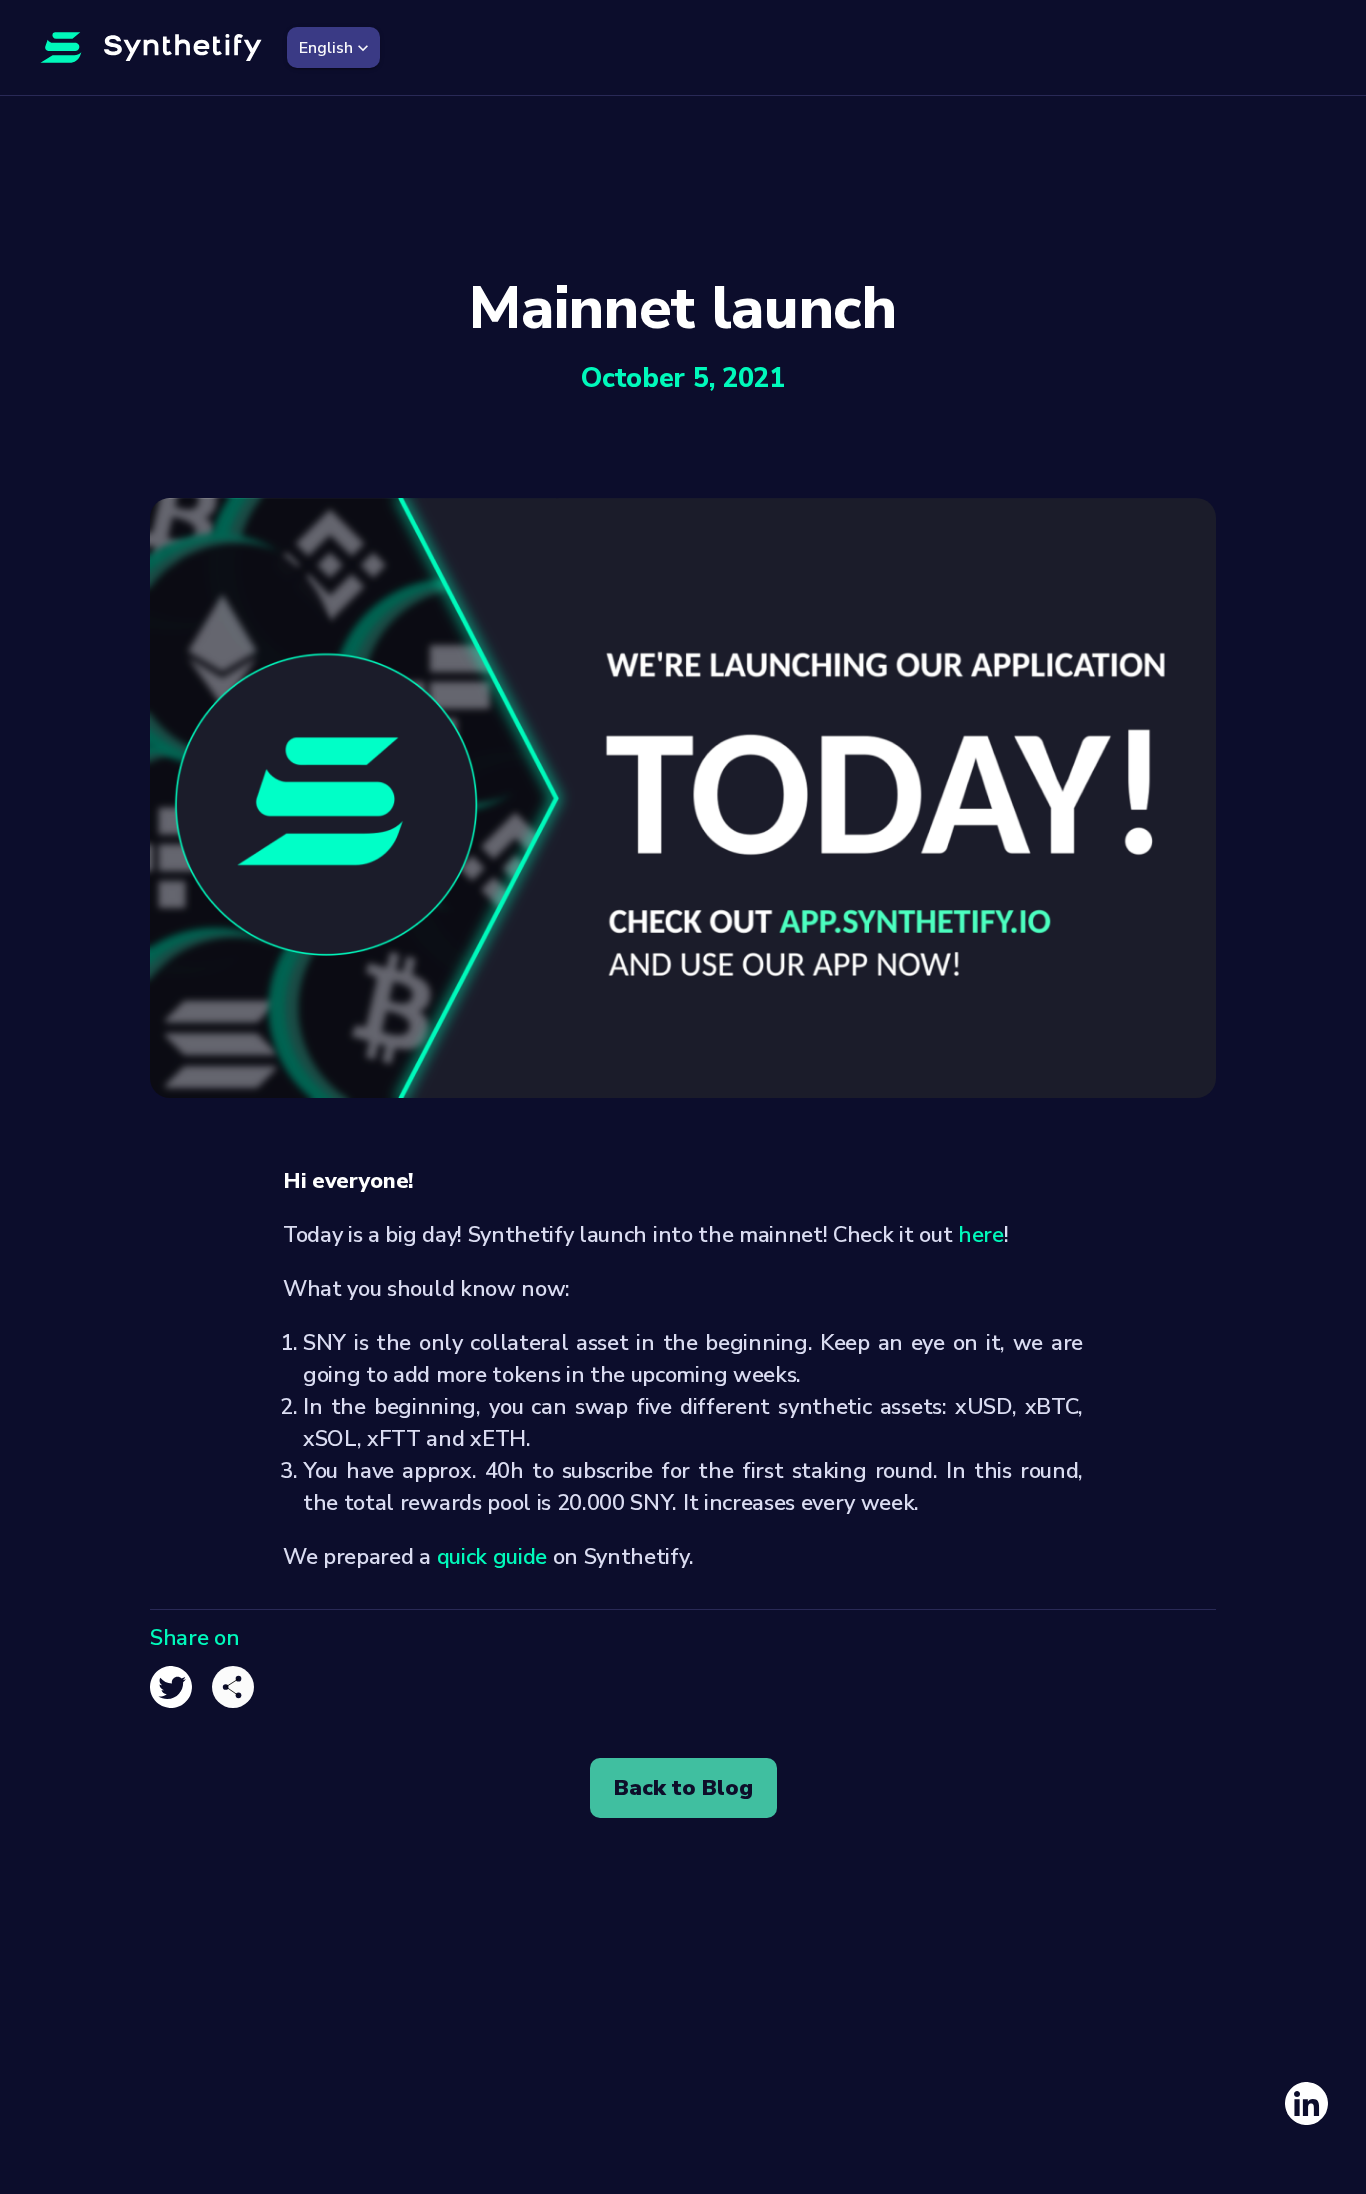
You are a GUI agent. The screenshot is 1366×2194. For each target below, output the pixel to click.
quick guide (492, 1557)
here (981, 1235)
